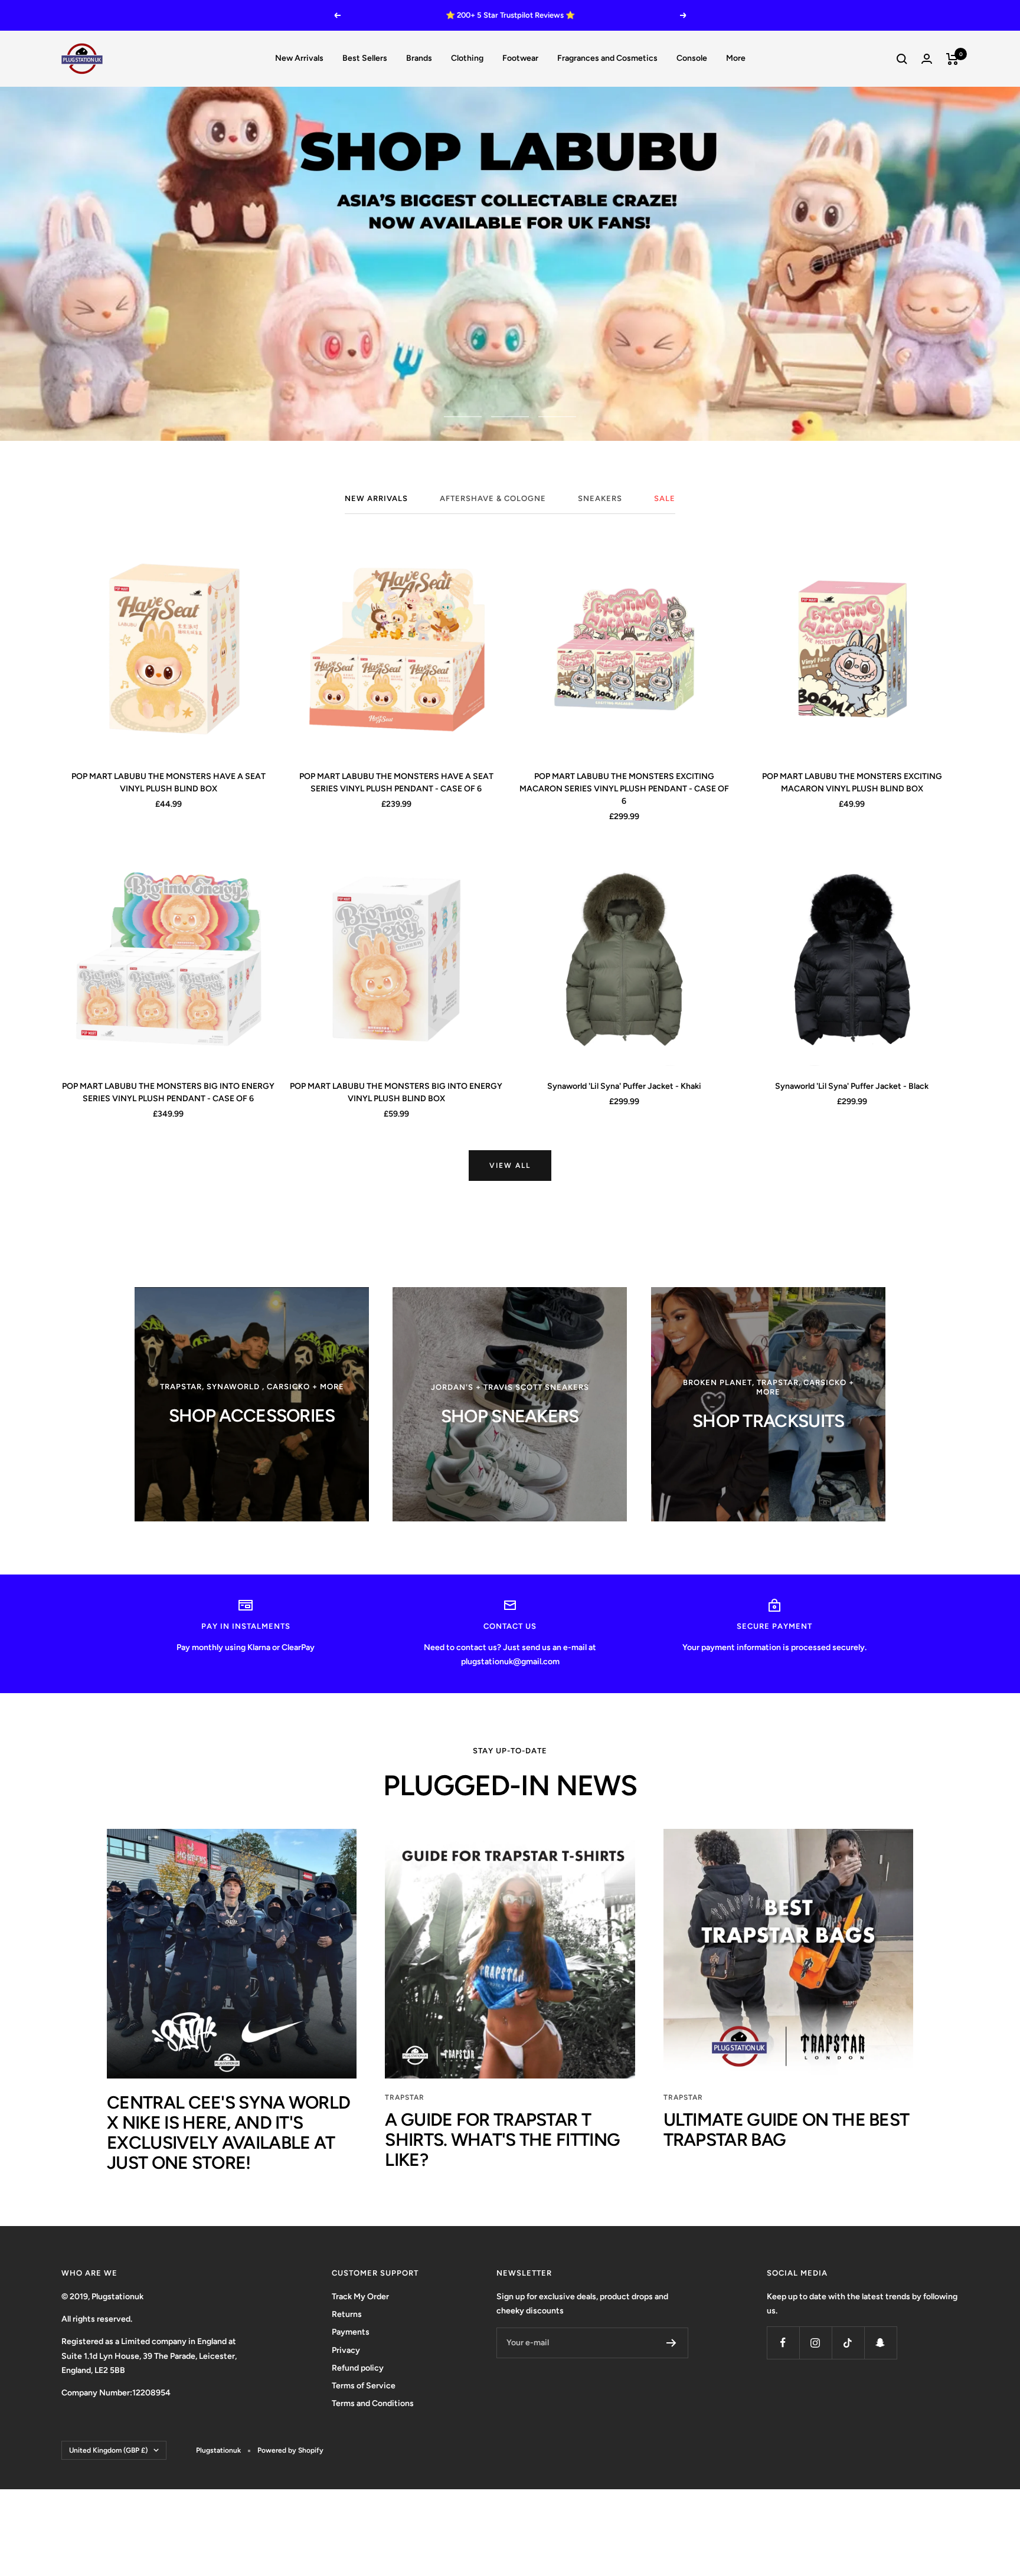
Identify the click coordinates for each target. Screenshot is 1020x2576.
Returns (347, 2314)
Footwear (520, 58)
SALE (665, 498)
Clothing (467, 58)
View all (510, 1166)
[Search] (902, 59)
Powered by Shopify (290, 2450)
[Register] (671, 2343)
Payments (351, 2332)
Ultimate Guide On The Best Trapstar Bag (787, 2130)
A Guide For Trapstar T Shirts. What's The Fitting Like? (502, 2140)
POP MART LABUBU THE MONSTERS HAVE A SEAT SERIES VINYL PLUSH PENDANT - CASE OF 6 (396, 783)
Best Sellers (365, 58)
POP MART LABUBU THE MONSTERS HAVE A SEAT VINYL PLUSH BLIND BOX (169, 783)
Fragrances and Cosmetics (607, 58)
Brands (419, 58)
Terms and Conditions (373, 2403)
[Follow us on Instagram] (815, 2343)
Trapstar (405, 2097)
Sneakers (600, 498)
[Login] (927, 59)
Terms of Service (364, 2386)
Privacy (346, 2350)
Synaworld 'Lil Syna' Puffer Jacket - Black (852, 1086)
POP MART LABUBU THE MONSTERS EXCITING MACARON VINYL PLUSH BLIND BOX (852, 783)
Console (692, 58)
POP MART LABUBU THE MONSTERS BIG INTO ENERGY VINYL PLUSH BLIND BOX (396, 1092)
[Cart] (952, 59)
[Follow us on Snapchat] (880, 2343)
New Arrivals (299, 58)
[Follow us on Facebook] (783, 2343)
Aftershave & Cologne (493, 498)
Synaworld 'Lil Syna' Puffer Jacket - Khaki (624, 1086)
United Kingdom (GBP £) (108, 2450)
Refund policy (358, 2368)
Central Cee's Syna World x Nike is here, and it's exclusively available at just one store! (228, 2133)
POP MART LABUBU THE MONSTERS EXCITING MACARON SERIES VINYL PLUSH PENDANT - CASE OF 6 (624, 789)
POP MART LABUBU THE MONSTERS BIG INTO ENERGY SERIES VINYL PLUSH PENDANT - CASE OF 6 (168, 1092)
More (736, 58)
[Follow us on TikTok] (848, 2343)
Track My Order (360, 2297)
